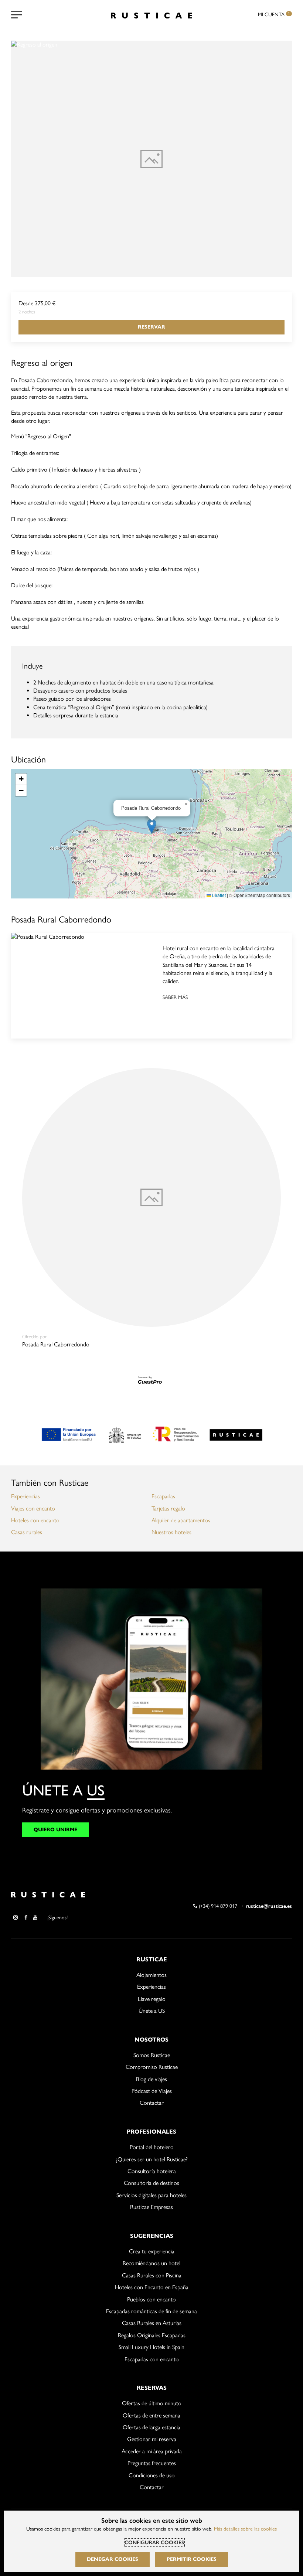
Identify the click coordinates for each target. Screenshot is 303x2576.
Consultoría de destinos (151, 2183)
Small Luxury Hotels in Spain (151, 2347)
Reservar (151, 327)
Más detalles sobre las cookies (245, 2529)
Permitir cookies (192, 2559)
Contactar (152, 2103)
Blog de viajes (151, 2079)
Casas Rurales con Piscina (152, 2275)
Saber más (175, 997)
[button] (152, 826)
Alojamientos (151, 1975)
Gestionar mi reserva (152, 2439)
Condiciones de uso (152, 2475)
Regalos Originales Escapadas (152, 2335)
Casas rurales (27, 1532)
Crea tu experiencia (152, 2251)
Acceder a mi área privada (152, 2451)
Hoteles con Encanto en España (152, 2287)
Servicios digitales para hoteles (151, 2195)
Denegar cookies (113, 2559)
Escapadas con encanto (152, 2359)
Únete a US (152, 2011)
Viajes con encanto (33, 1508)
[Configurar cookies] (17, 15)
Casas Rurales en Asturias (152, 2323)
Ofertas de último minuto (152, 2403)
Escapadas (163, 1496)
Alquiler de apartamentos (181, 1520)
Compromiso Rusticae (152, 2067)
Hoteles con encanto (35, 1520)
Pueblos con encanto (151, 2299)
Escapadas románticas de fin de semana (151, 2311)
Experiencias (25, 1496)
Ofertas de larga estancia (151, 2427)
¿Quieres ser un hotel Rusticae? (152, 2159)
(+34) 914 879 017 (217, 1906)
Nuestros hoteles (171, 1532)
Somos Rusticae (152, 2055)
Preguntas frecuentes (152, 2463)
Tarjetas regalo (168, 1508)
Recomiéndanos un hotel (151, 2263)
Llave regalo (152, 1999)
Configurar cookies (154, 2543)
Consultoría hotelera (152, 2171)
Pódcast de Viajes (152, 2091)
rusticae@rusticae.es (269, 1906)
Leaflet (218, 895)
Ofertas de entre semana (151, 2415)
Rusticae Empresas (151, 2207)
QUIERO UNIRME (55, 1830)
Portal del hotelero (152, 2147)
